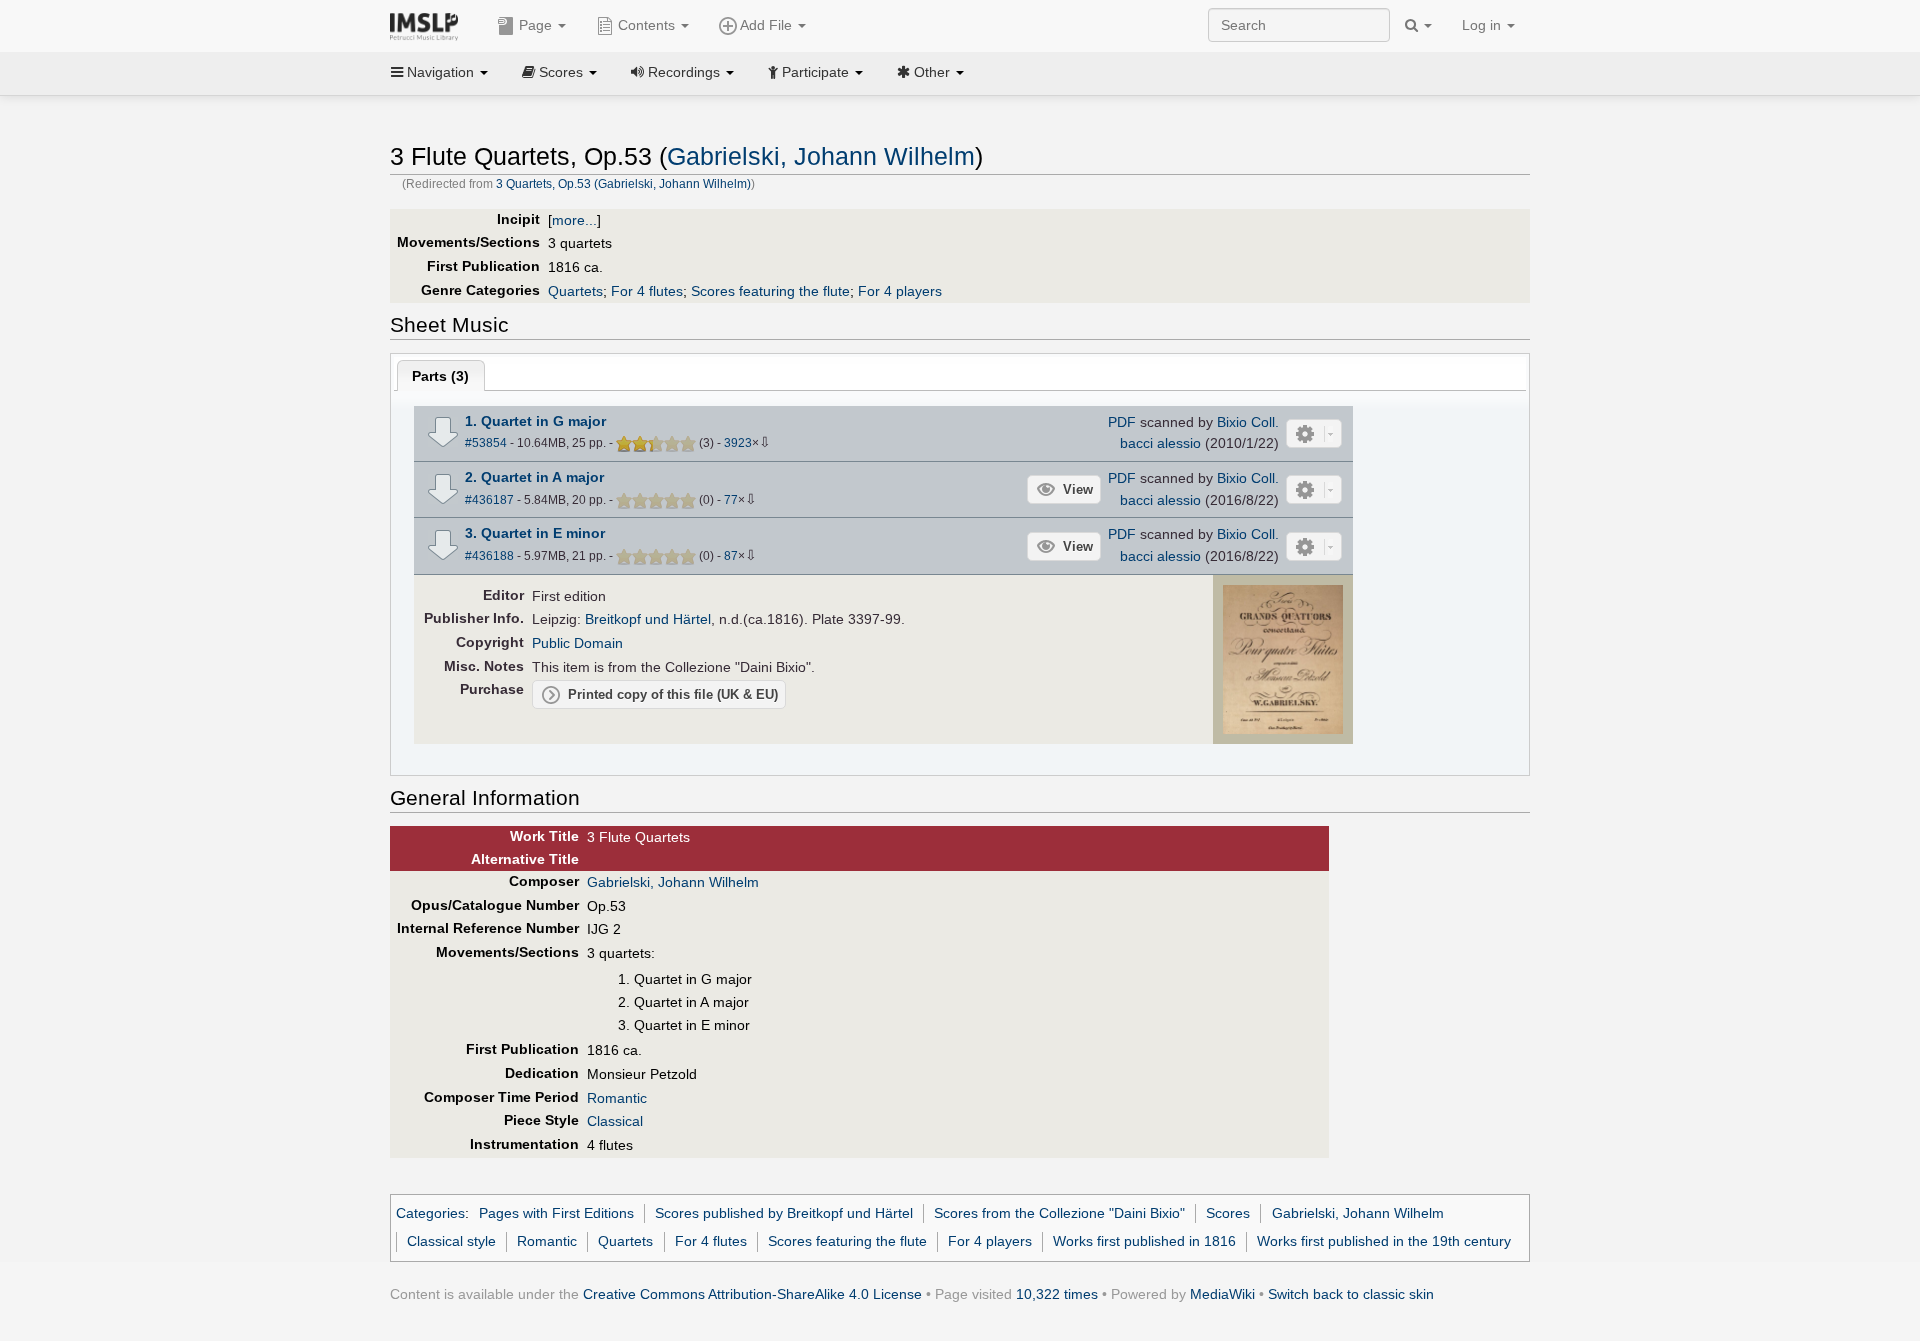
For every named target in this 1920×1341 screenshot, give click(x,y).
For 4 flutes (647, 291)
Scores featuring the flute (770, 291)
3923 (738, 443)
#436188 (489, 556)
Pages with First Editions (556, 1213)
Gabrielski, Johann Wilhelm (821, 156)
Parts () (440, 376)
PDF (1122, 422)
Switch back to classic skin (1351, 1294)
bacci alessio (1160, 443)
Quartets (575, 291)
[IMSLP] (428, 25)
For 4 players (900, 291)
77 (731, 500)
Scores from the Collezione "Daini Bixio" (1059, 1213)
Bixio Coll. (1248, 422)
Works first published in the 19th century (1384, 1241)
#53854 (486, 443)
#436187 (489, 500)
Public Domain (577, 643)
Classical (615, 1121)
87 (731, 556)
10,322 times (1057, 1294)
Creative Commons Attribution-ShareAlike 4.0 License (752, 1294)
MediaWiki (1222, 1294)
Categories (430, 1213)
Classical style (451, 1241)
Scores (1228, 1213)
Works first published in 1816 (1144, 1241)
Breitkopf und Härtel (648, 619)
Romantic (617, 1098)
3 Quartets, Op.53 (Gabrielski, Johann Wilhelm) (623, 184)
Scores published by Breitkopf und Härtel (784, 1213)
